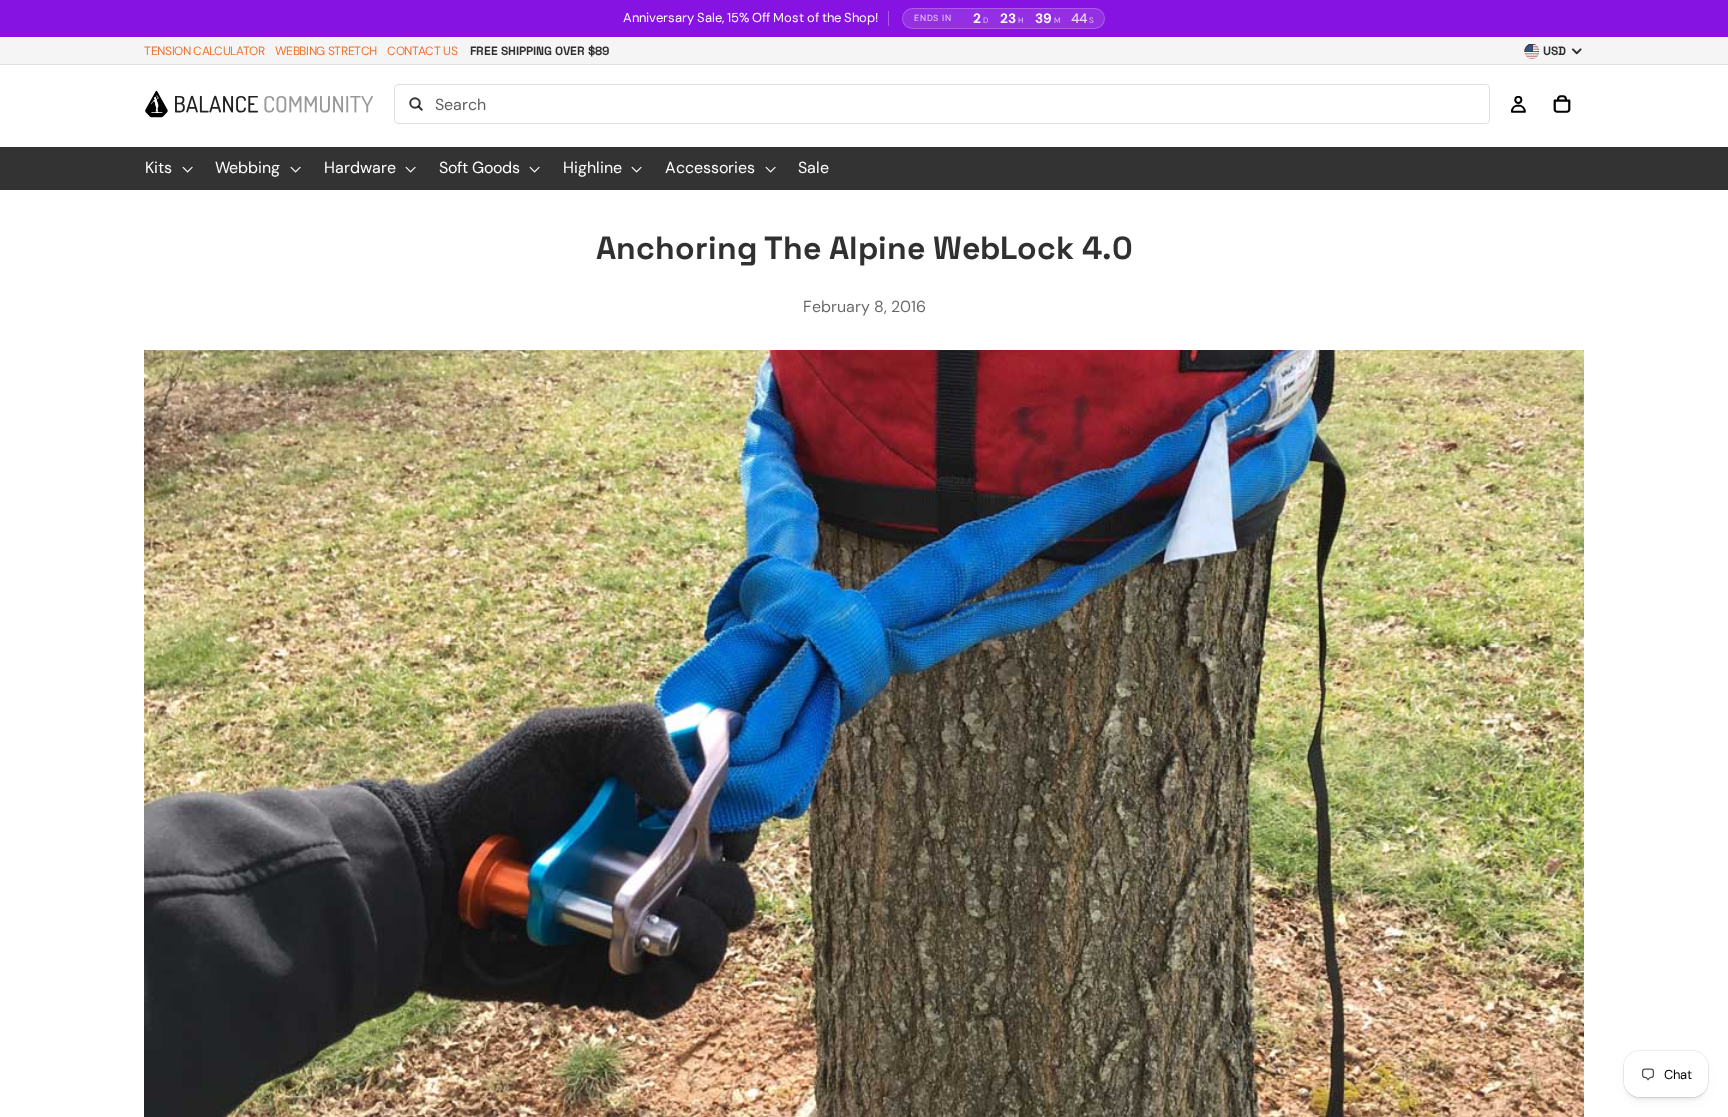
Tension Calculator (204, 51)
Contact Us (422, 51)
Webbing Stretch (326, 51)
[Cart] (1562, 105)
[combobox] (942, 105)
